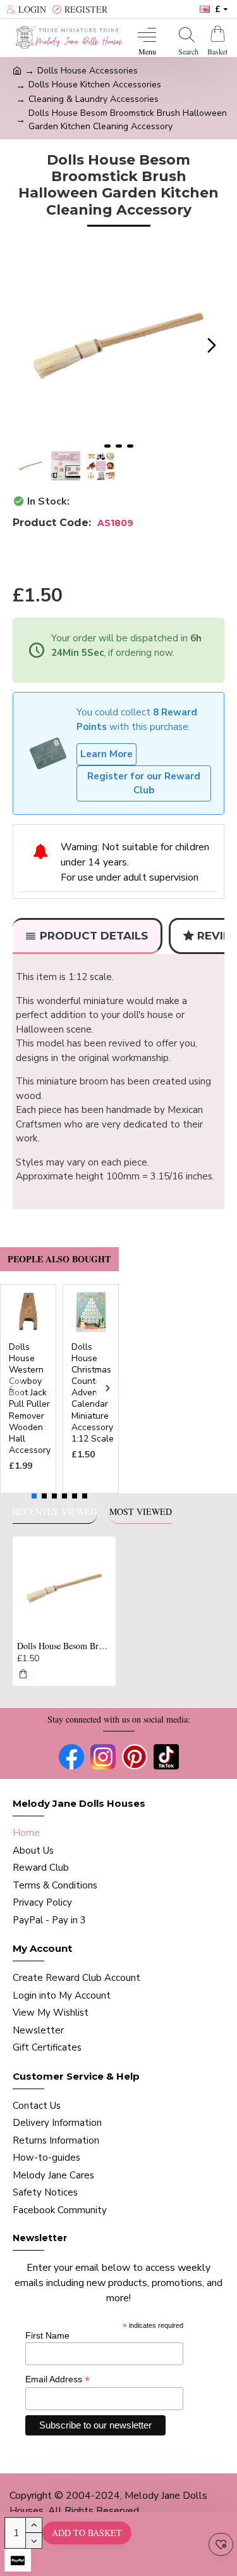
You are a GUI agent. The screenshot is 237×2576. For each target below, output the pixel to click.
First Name (47, 2335)
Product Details (94, 936)
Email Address (58, 2379)
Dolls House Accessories (88, 71)
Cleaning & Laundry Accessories (94, 99)
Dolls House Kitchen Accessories (95, 85)
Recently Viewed (55, 1512)
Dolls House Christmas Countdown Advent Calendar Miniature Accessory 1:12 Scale (95, 1393)
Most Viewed (141, 1512)
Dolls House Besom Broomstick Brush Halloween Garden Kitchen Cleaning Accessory (64, 1646)
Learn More (106, 754)
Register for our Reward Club (144, 783)
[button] (25, 346)
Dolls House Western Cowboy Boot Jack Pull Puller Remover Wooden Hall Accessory (30, 1399)
